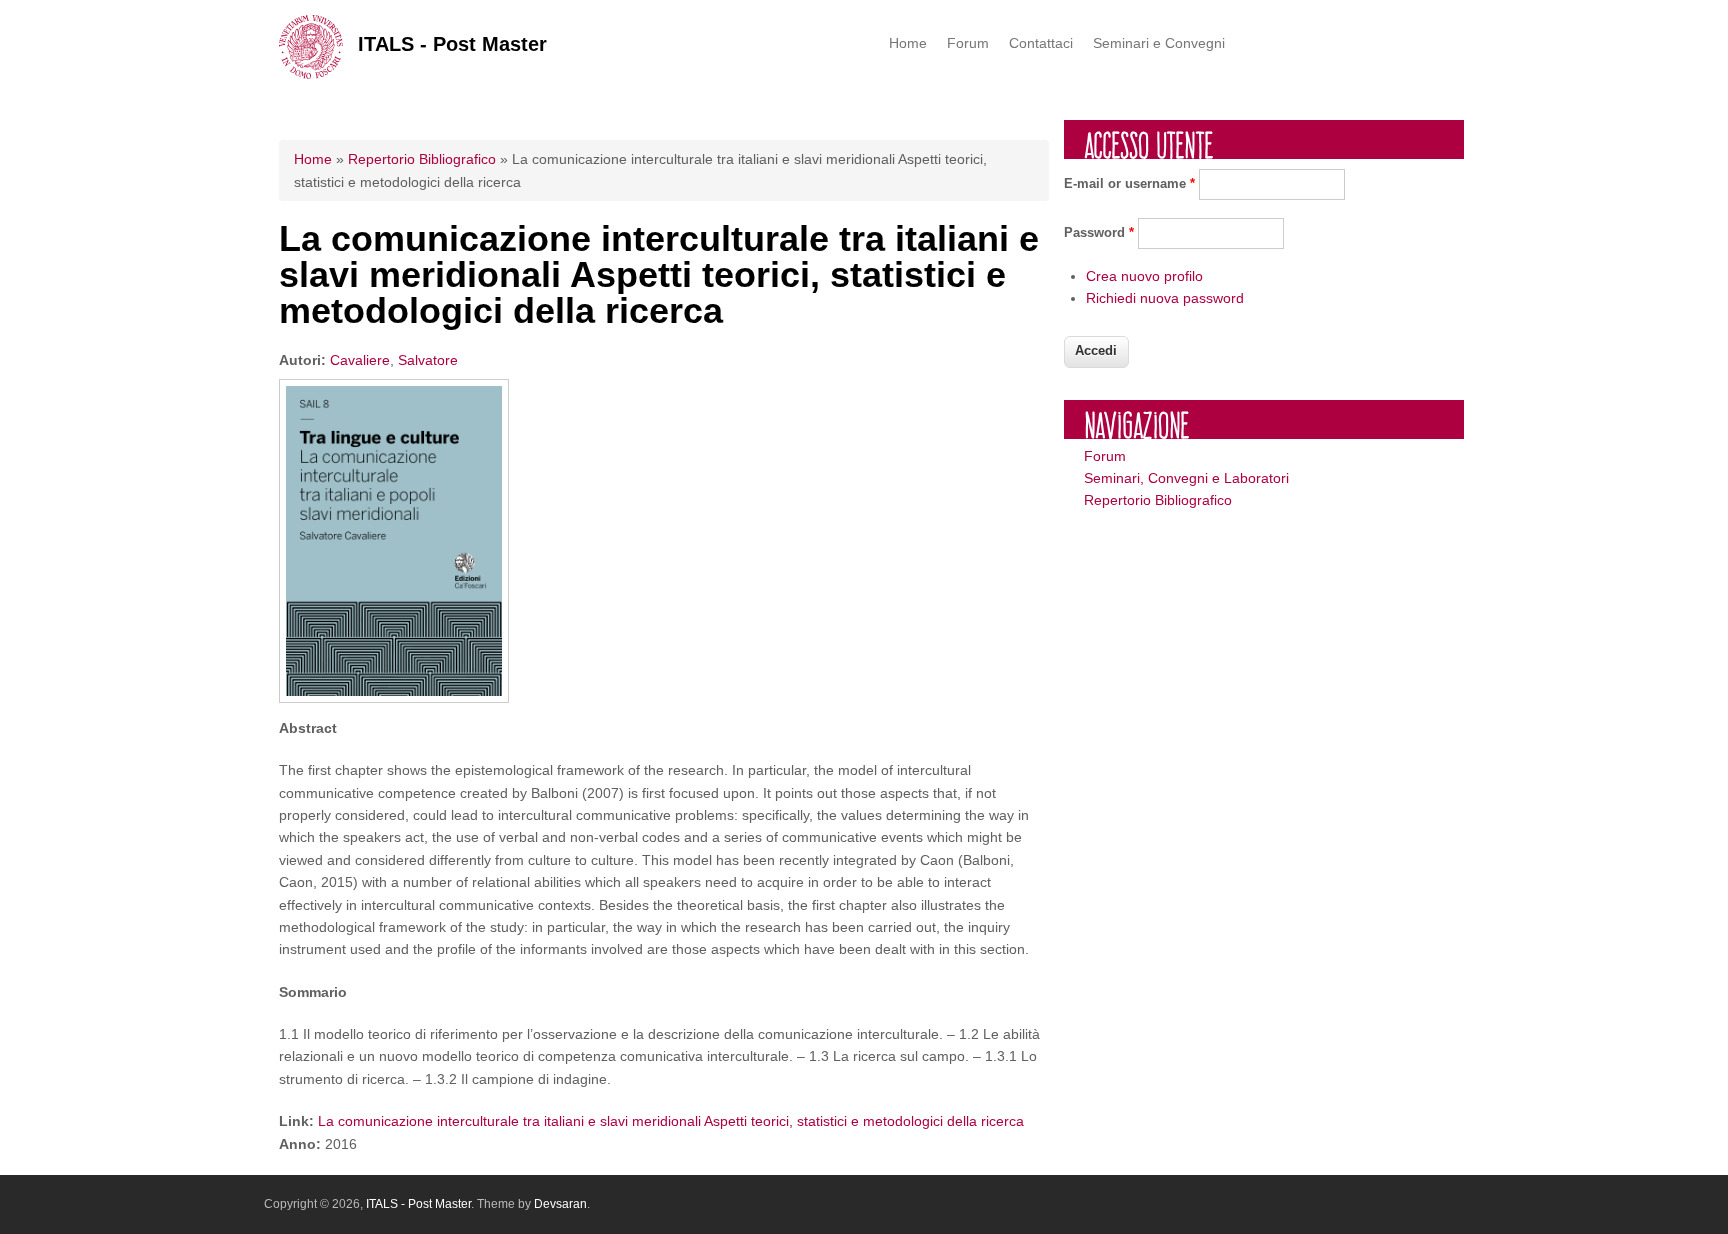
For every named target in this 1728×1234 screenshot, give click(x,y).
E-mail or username (1129, 183)
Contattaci (1041, 43)
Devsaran (560, 1204)
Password (1099, 232)
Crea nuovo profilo (1144, 276)
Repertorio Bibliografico (422, 159)
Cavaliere (360, 360)
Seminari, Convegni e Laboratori (1186, 478)
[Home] (311, 74)
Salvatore (428, 360)
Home (908, 43)
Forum (968, 43)
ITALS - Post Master (452, 44)
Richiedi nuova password (1165, 298)
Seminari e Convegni (1159, 43)
